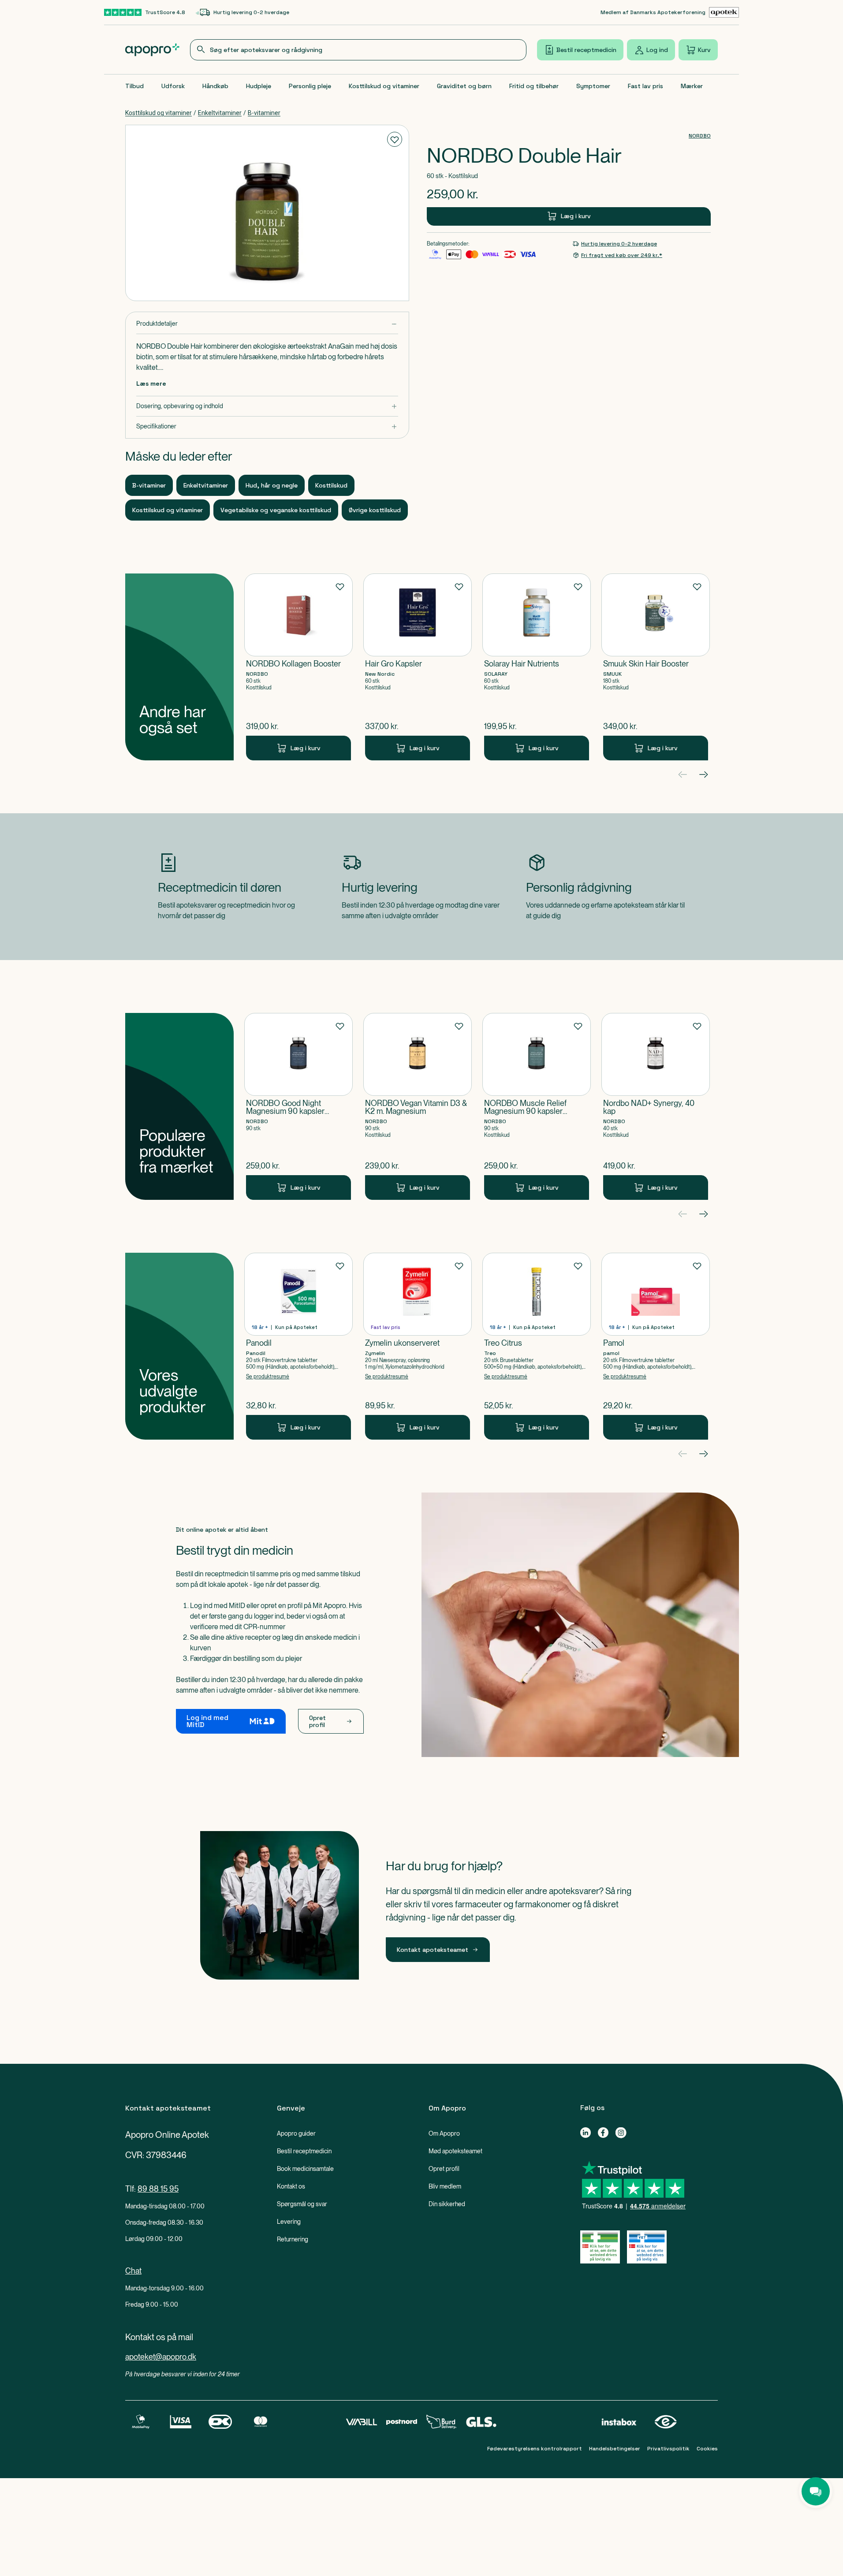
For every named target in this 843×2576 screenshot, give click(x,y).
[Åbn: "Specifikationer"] (267, 426)
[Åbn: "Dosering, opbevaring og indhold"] (267, 406)
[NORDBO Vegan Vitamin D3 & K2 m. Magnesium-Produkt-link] (418, 1106)
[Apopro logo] (152, 50)
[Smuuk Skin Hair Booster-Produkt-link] (656, 667)
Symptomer (593, 86)
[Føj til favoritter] (395, 139)
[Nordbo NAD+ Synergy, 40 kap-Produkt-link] (656, 1106)
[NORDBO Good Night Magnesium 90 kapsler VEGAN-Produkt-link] (298, 1106)
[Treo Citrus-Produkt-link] (537, 1346)
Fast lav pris (645, 86)
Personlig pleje (310, 86)
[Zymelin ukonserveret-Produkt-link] (418, 1346)
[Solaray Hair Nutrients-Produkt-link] (537, 667)
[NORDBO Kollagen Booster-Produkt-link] (298, 667)
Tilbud (134, 86)
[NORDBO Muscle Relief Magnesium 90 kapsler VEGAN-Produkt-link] (537, 1106)
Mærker (692, 86)
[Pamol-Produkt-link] (656, 1346)
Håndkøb (215, 86)
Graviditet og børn (464, 86)
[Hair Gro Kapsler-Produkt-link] (418, 667)
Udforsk (173, 86)
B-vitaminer (264, 113)
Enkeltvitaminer (220, 113)
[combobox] (358, 50)
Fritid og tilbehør (534, 86)
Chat (133, 2271)
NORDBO (700, 136)
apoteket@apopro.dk (161, 2357)
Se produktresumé (268, 1377)
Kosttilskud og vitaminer (384, 86)
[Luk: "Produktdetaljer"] (267, 324)
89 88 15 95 (158, 2189)
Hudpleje (259, 86)
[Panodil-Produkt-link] (298, 1346)
